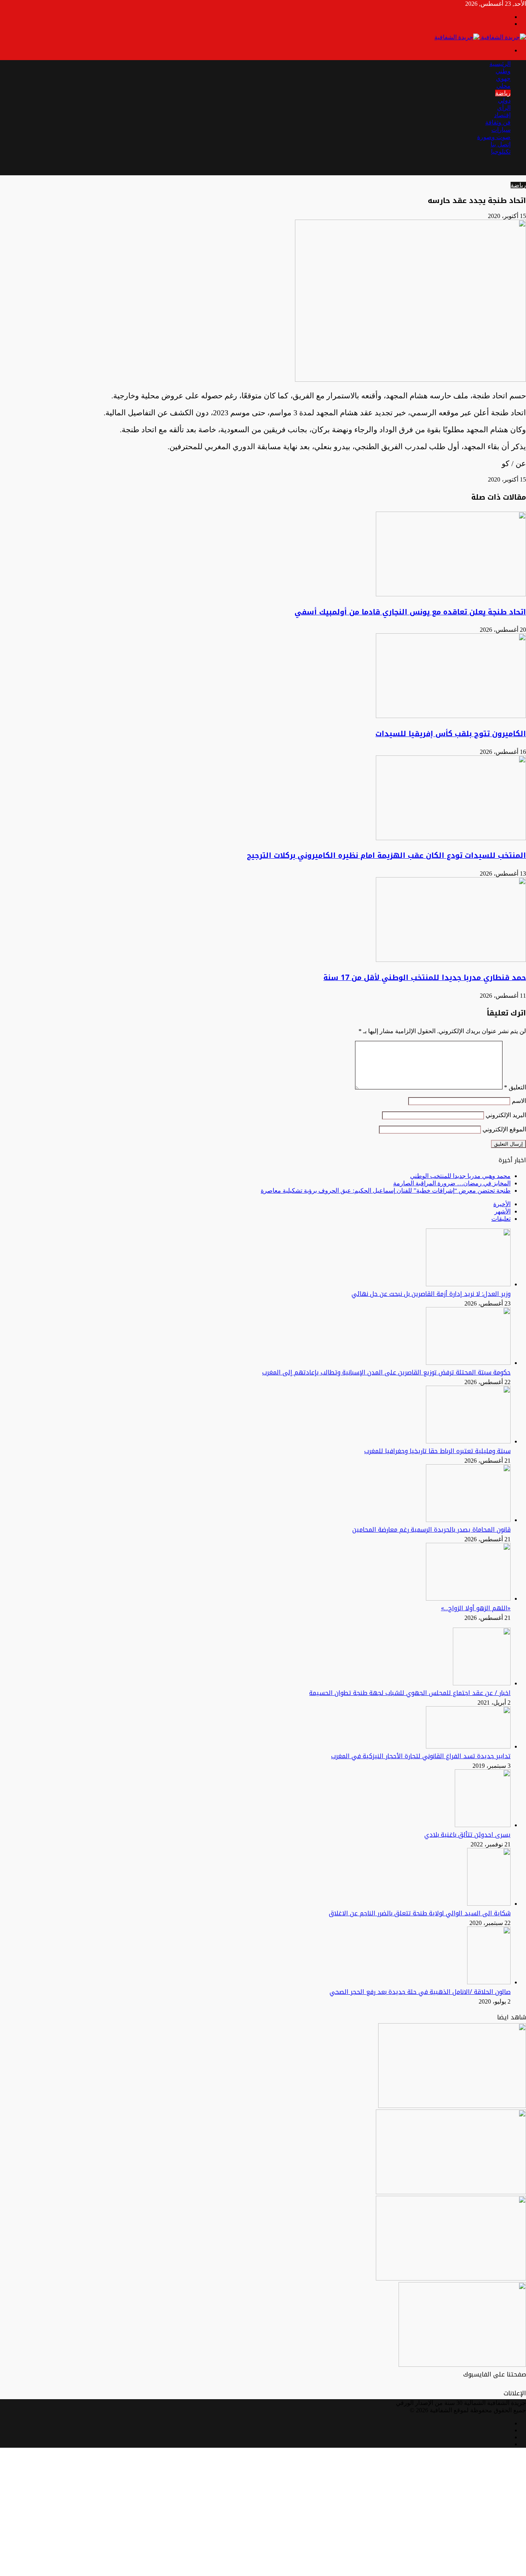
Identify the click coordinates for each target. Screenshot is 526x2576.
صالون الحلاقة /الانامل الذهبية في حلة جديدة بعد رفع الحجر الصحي (420, 1992)
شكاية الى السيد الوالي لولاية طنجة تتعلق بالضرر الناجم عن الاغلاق (420, 1913)
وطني (503, 71)
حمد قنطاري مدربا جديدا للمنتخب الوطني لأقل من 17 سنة (425, 978)
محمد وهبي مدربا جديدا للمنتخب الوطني (460, 1176)
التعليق (515, 1087)
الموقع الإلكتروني (504, 1129)
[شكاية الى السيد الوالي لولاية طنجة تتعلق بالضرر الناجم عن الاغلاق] (489, 1904)
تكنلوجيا (501, 152)
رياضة (503, 93)
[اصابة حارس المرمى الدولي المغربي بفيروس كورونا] (462, 2365)
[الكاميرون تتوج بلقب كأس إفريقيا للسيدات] (451, 716)
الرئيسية (500, 64)
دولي (504, 100)
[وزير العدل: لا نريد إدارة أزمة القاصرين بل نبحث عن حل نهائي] (468, 1284)
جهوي (503, 78)
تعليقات (501, 1219)
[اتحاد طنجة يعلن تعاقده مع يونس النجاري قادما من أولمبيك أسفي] (451, 594)
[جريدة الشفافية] (480, 37)
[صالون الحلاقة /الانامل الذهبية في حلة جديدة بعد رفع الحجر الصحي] (489, 1982)
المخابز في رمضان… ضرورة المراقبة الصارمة (452, 1183)
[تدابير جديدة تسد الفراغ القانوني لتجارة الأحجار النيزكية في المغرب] (468, 1746)
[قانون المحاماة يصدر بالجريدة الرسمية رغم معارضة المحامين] (468, 1520)
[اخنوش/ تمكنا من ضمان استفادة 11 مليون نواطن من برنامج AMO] (451, 2278)
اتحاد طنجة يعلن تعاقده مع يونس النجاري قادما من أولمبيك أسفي (410, 612)
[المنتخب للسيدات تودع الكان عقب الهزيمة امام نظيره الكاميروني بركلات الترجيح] (451, 838)
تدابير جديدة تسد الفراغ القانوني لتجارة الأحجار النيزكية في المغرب (421, 1756)
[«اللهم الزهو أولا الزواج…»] (468, 1598)
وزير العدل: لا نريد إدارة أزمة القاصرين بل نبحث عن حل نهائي (431, 1294)
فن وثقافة (498, 122)
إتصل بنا (501, 144)
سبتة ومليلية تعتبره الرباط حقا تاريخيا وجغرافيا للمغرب (437, 1451)
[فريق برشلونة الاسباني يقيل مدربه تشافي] (451, 2192)
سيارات (501, 130)
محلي (503, 86)
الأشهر (503, 1211)
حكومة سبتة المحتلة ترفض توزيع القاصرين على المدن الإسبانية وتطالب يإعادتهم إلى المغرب (386, 1372)
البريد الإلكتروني (506, 1115)
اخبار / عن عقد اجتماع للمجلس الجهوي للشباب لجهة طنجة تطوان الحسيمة (410, 1693)
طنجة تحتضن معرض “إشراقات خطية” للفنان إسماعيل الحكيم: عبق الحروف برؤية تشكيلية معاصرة (386, 1191)
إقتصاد (502, 115)
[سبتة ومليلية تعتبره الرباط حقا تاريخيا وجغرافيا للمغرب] (468, 1441)
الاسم (519, 1101)
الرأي (504, 108)
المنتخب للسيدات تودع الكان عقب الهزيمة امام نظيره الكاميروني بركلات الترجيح (386, 856)
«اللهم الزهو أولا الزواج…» (476, 1608)
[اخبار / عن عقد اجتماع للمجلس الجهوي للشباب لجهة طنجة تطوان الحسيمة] (482, 1683)
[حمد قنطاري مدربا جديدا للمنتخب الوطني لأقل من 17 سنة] (451, 960)
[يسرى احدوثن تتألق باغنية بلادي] (483, 1825)
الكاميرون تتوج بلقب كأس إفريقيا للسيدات (451, 734)
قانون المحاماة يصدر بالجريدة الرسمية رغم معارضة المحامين (431, 1530)
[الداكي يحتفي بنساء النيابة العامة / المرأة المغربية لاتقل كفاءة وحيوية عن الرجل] (452, 2106)
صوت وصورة (494, 137)
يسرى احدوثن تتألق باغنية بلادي (467, 1835)
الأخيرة (502, 1204)
